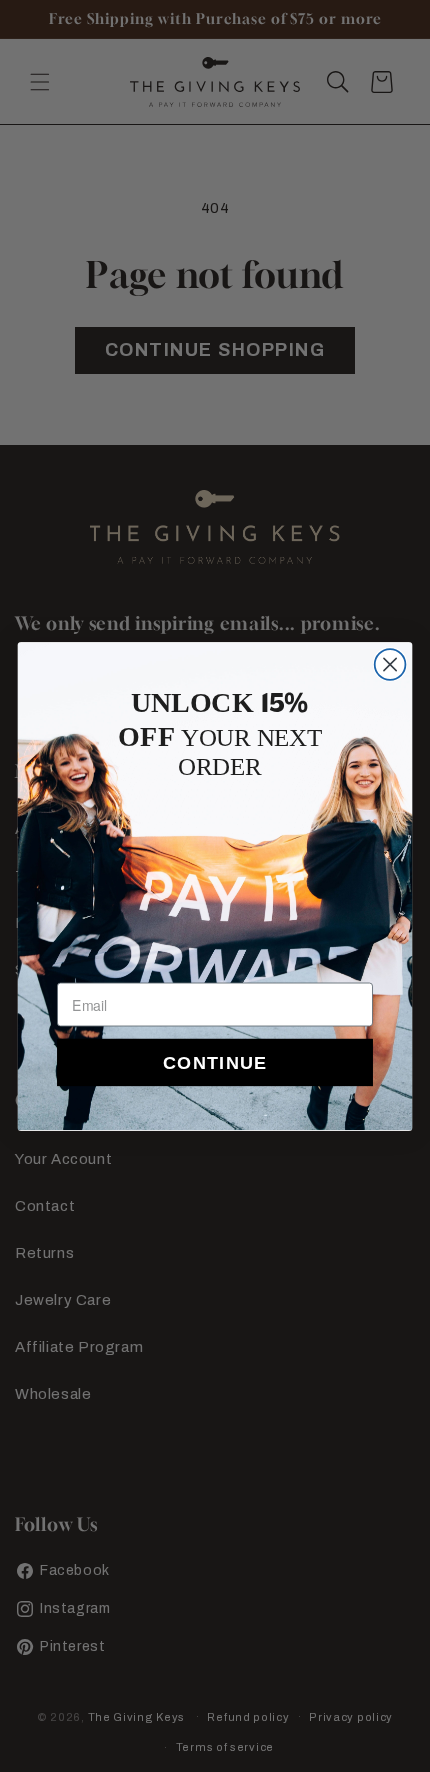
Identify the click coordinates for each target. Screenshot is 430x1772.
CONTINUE (215, 1061)
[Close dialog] (390, 664)
